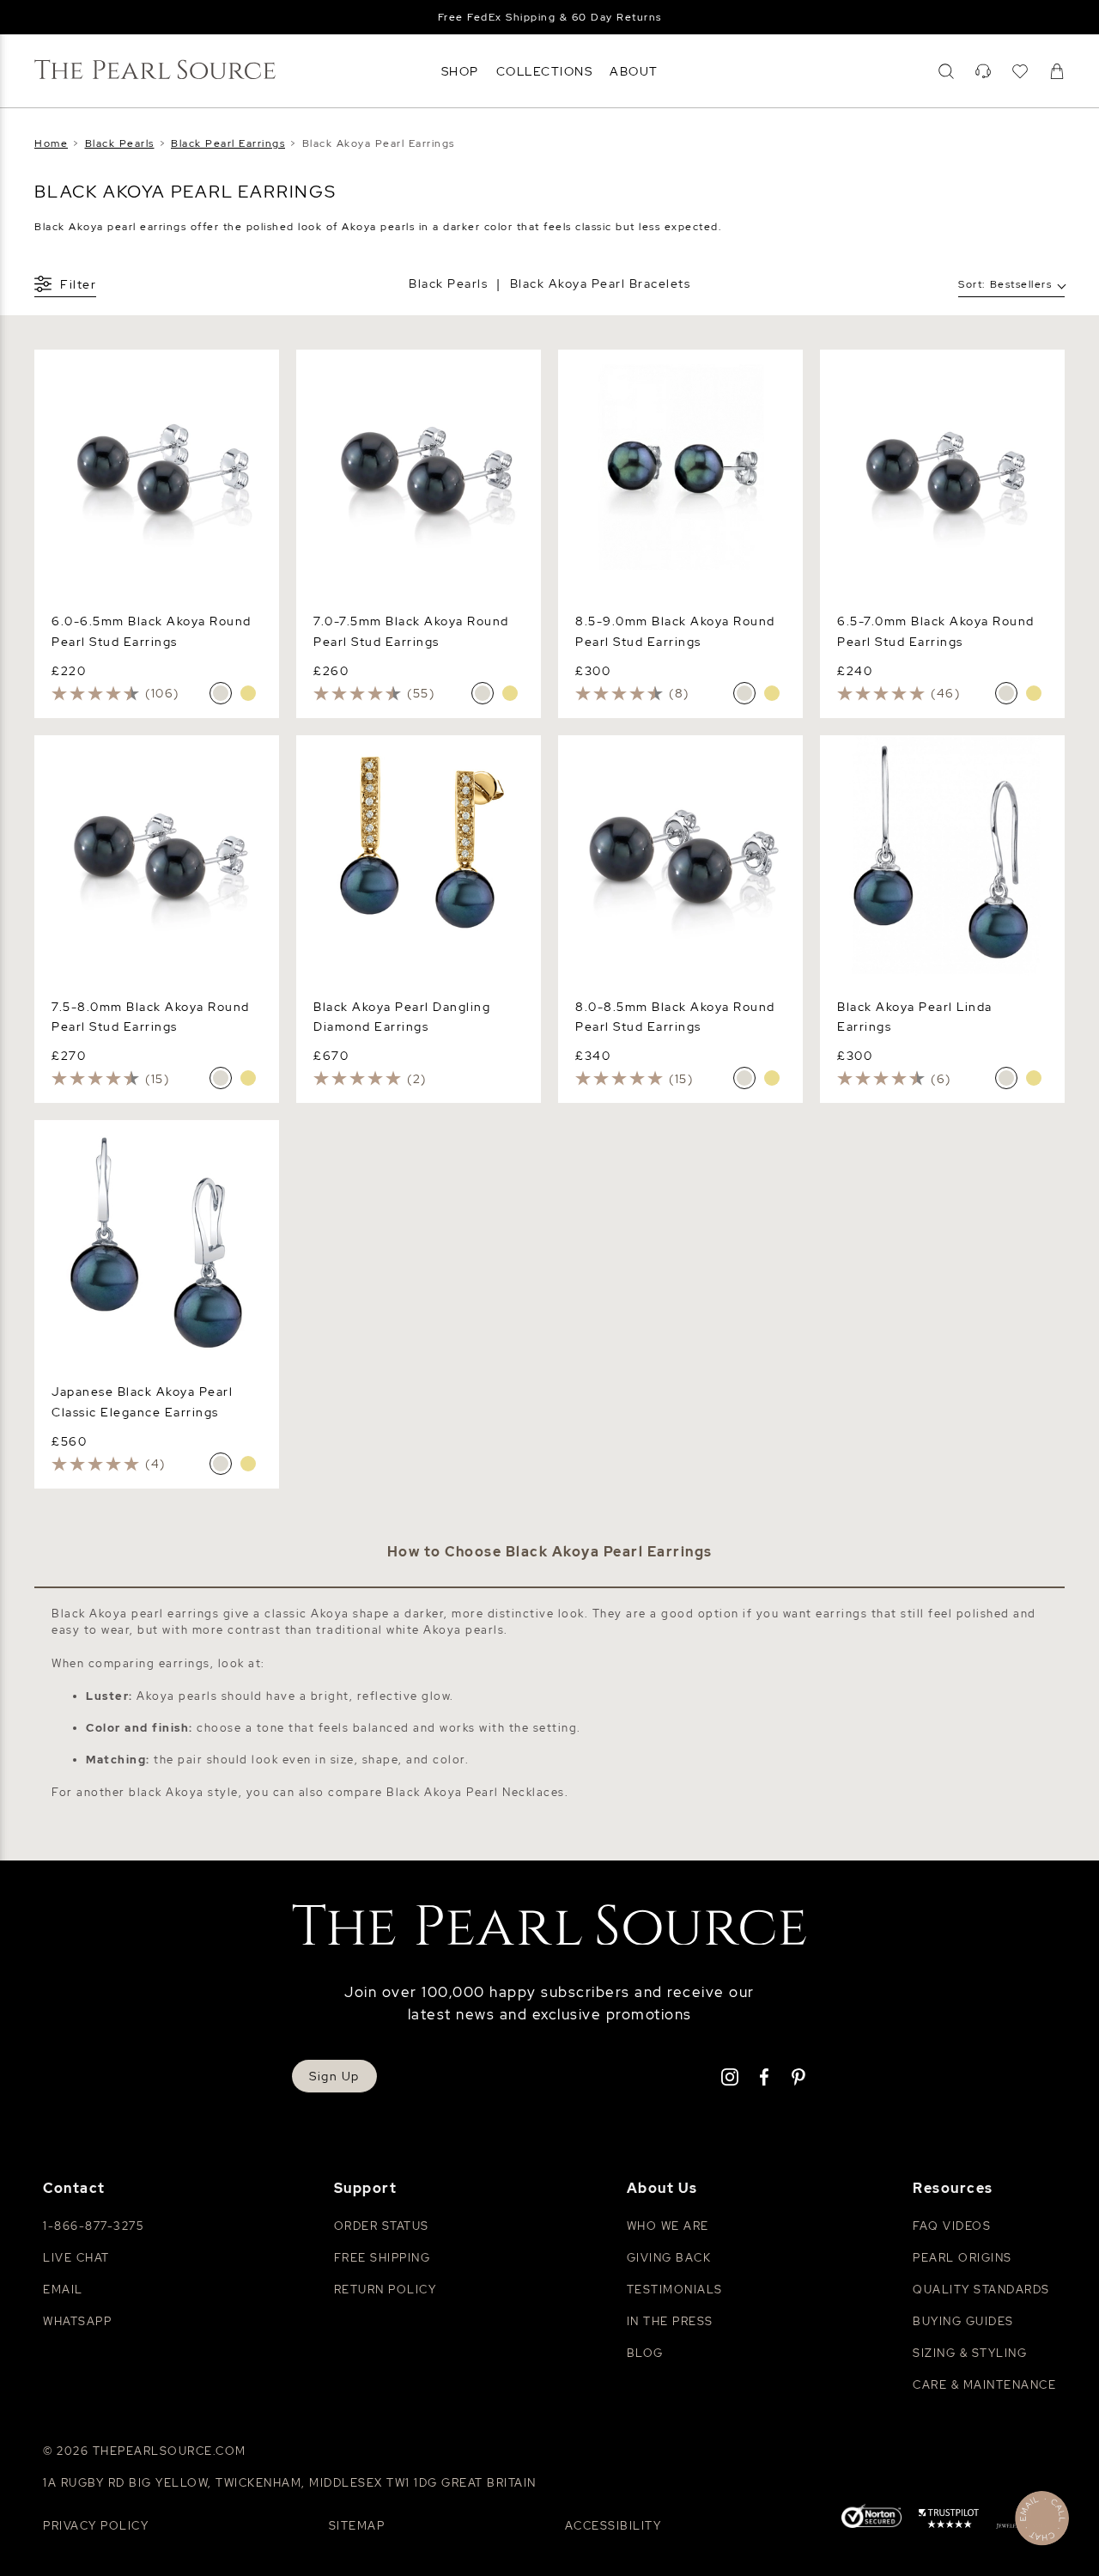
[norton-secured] (871, 2519)
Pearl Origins (962, 2258)
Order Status (382, 2226)
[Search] (946, 71)
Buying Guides (963, 2321)
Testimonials (675, 2290)
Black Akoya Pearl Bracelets (601, 283)
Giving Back (669, 2258)
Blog (645, 2353)
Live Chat (76, 2258)
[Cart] (1057, 71)
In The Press (670, 2321)
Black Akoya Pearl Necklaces (476, 1792)
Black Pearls (448, 283)
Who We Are (668, 2226)
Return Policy (386, 2290)
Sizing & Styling (970, 2353)
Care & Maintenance (984, 2385)
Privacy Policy (96, 2526)
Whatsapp (77, 2321)
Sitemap (357, 2526)
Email (63, 2290)
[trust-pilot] (949, 2521)
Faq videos (952, 2226)
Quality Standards (981, 2290)
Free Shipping (383, 2258)
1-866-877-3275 (93, 2226)
